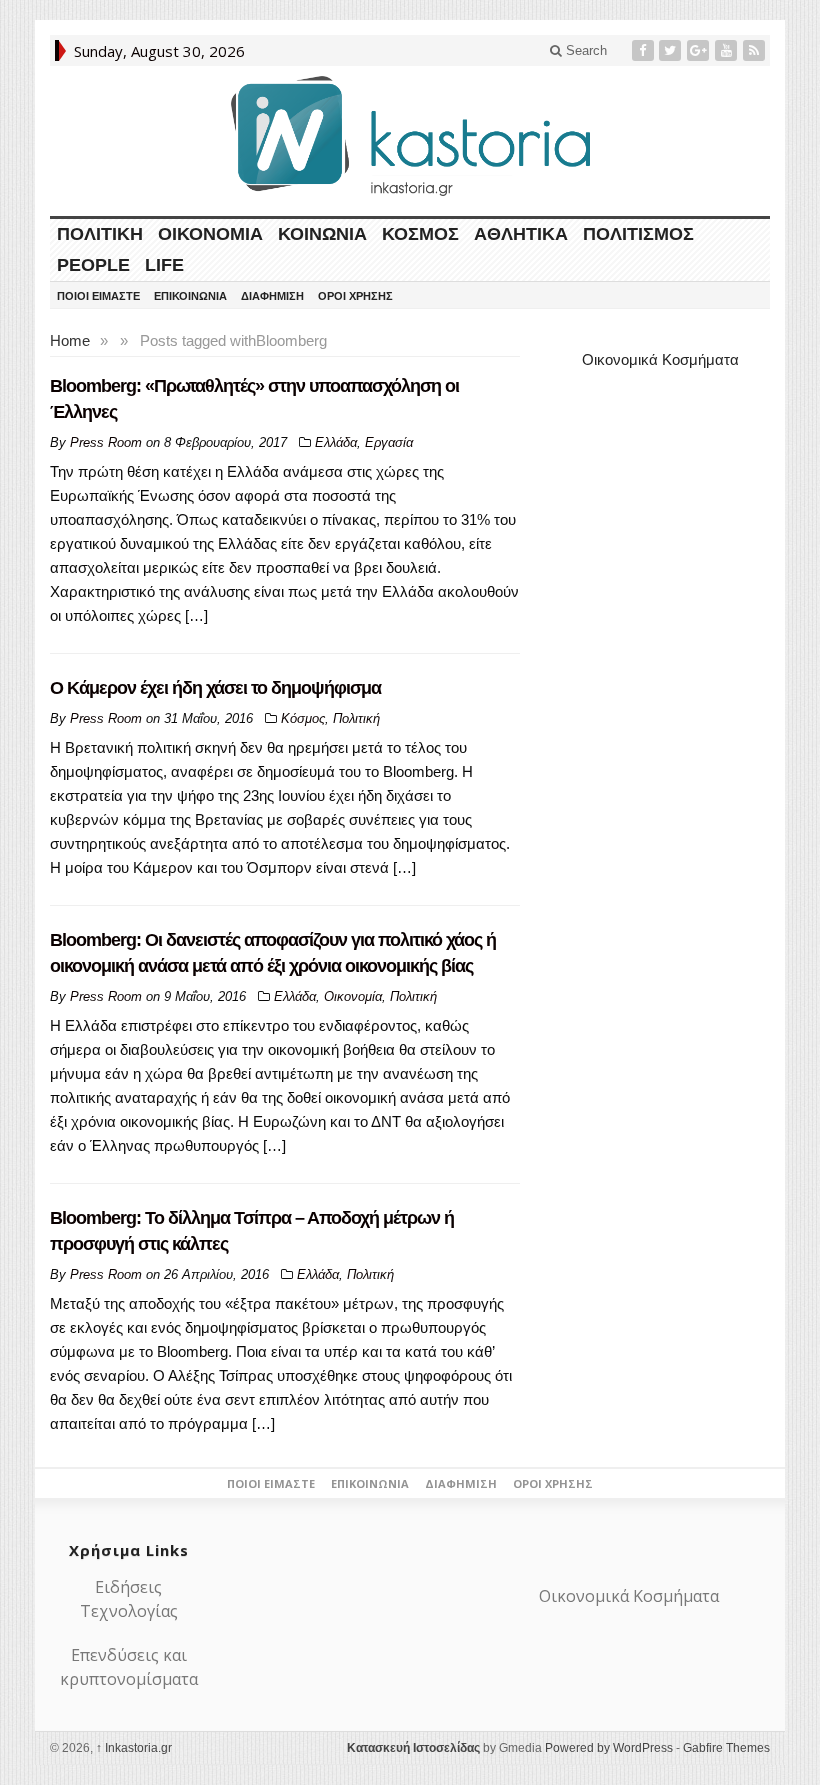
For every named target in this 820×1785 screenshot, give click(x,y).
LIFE (164, 265)
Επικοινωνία (190, 296)
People (93, 265)
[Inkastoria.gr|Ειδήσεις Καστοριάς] (410, 135)
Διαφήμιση (272, 296)
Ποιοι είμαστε (98, 296)
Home (70, 340)
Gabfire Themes (726, 1748)
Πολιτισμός (638, 234)
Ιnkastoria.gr (134, 1748)
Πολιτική (100, 234)
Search (584, 50)
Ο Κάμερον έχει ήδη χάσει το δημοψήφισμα (215, 688)
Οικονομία (210, 234)
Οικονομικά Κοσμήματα (660, 359)
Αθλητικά (521, 234)
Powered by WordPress (609, 1748)
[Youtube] (728, 50)
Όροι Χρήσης (355, 296)
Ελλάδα (336, 442)
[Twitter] (672, 50)
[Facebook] (645, 50)
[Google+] (700, 50)
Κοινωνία (322, 234)
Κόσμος (420, 234)
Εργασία (389, 442)
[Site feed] (756, 50)
